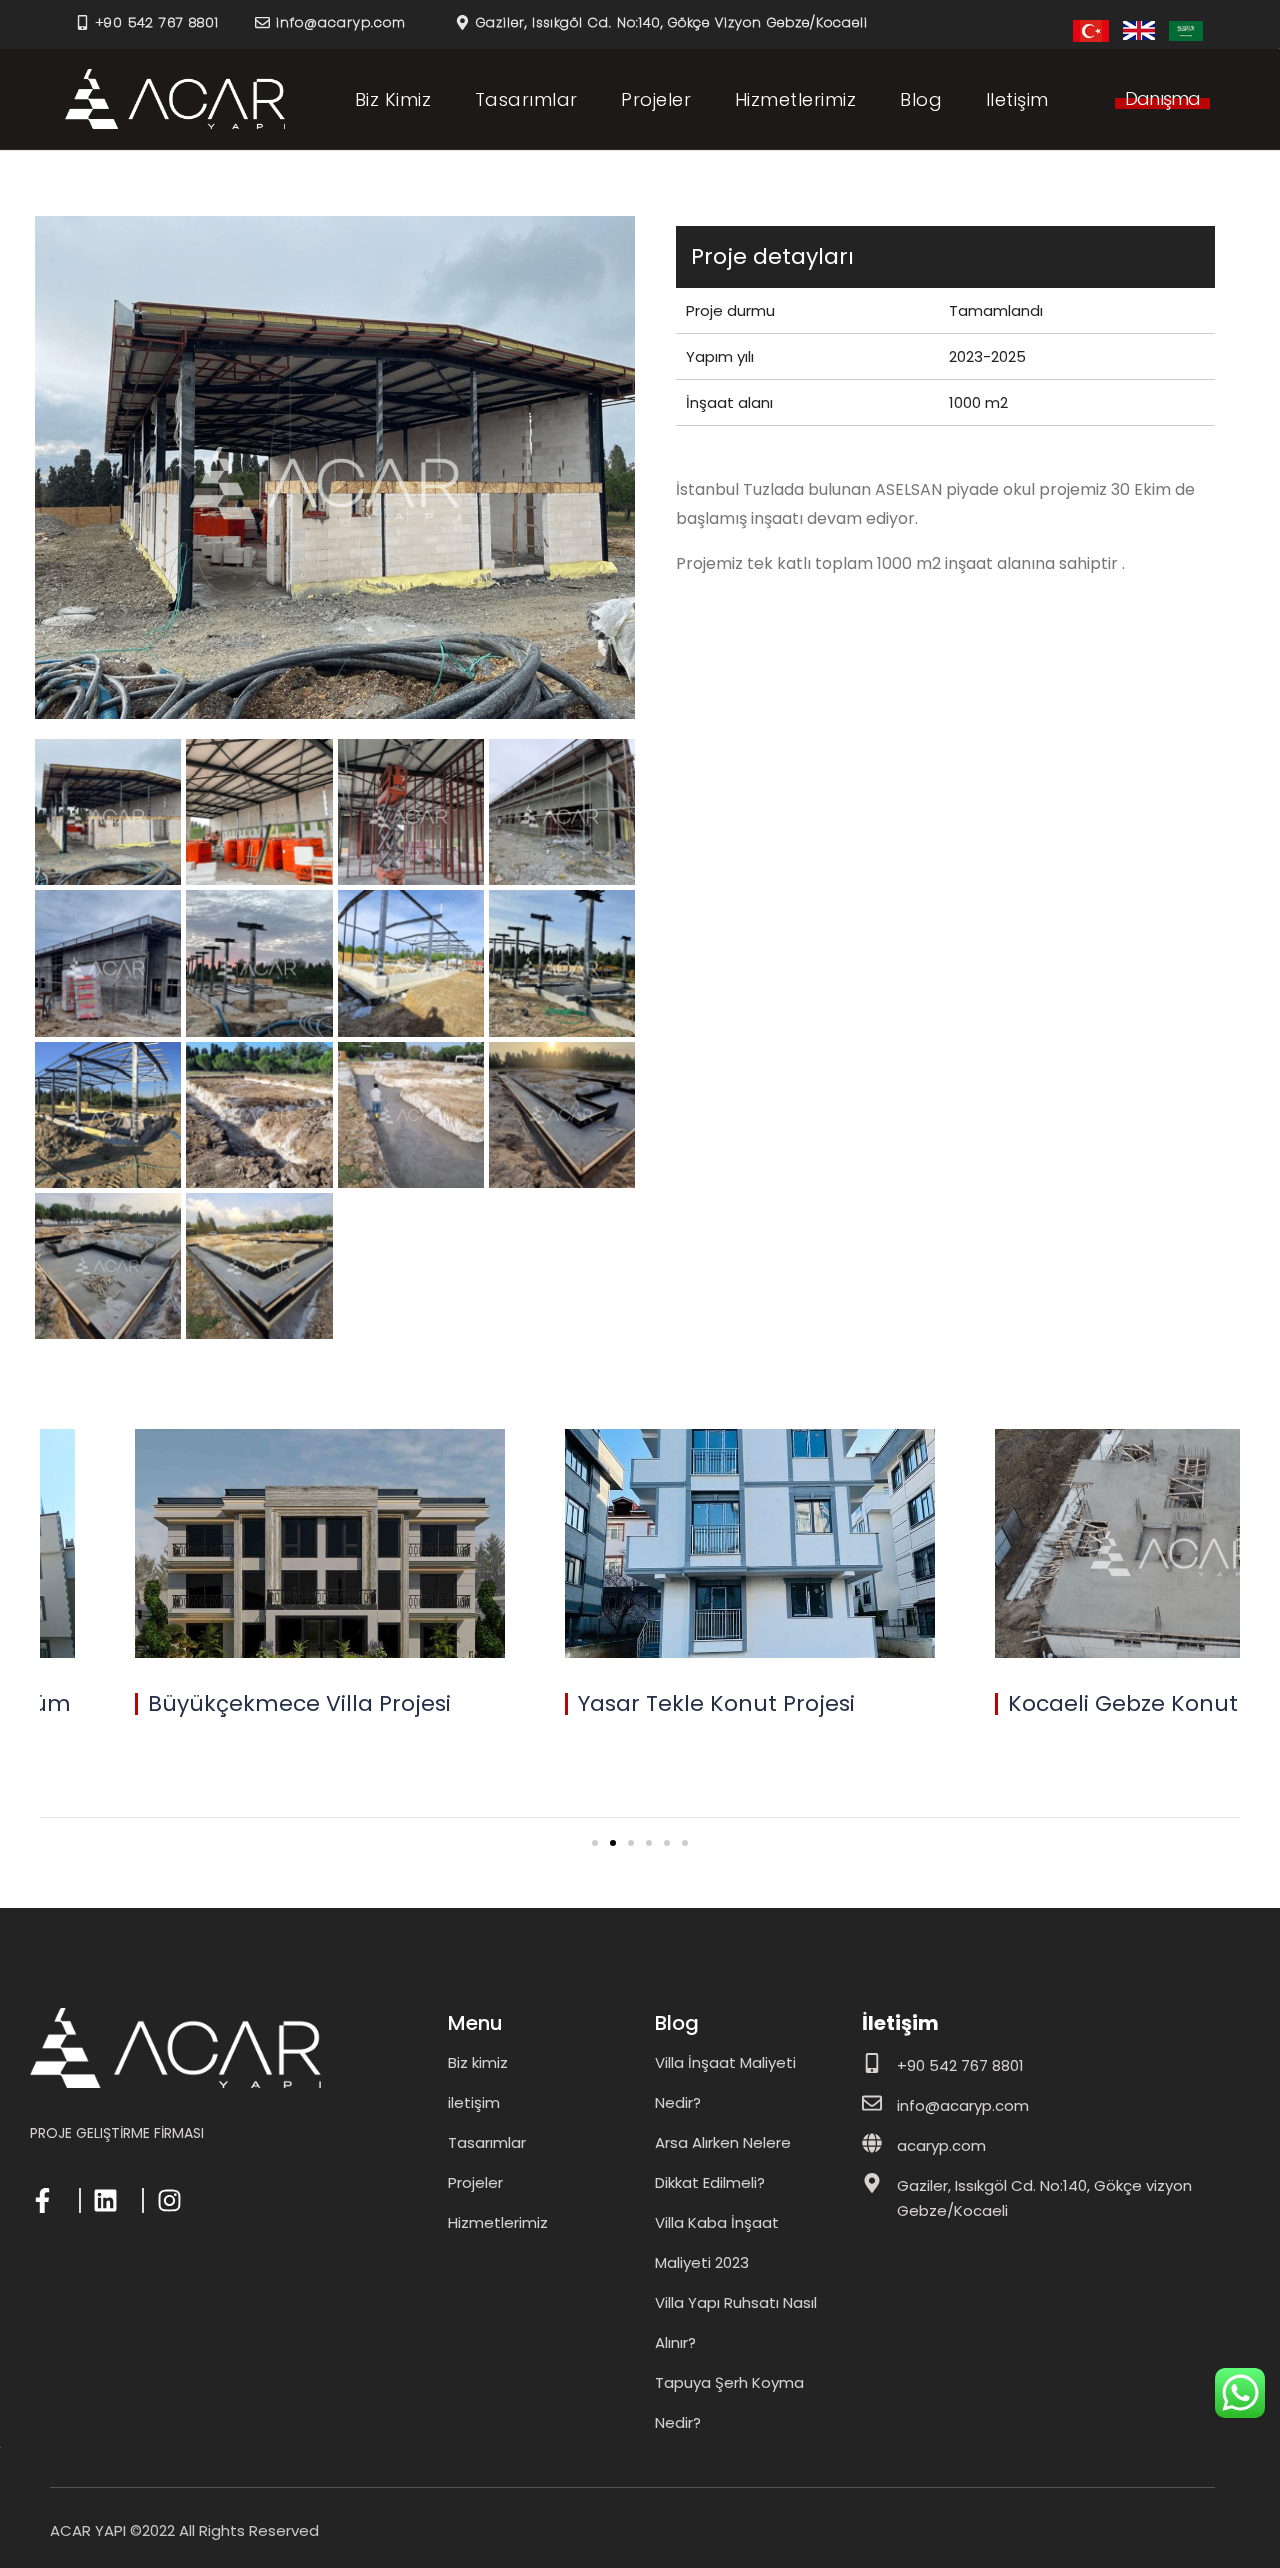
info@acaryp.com (341, 22)
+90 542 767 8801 (157, 22)
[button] (1162, 103)
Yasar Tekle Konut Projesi (716, 1703)
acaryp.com (941, 2145)
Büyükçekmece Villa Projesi (299, 1703)
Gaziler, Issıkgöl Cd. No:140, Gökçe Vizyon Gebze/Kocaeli (672, 22)
